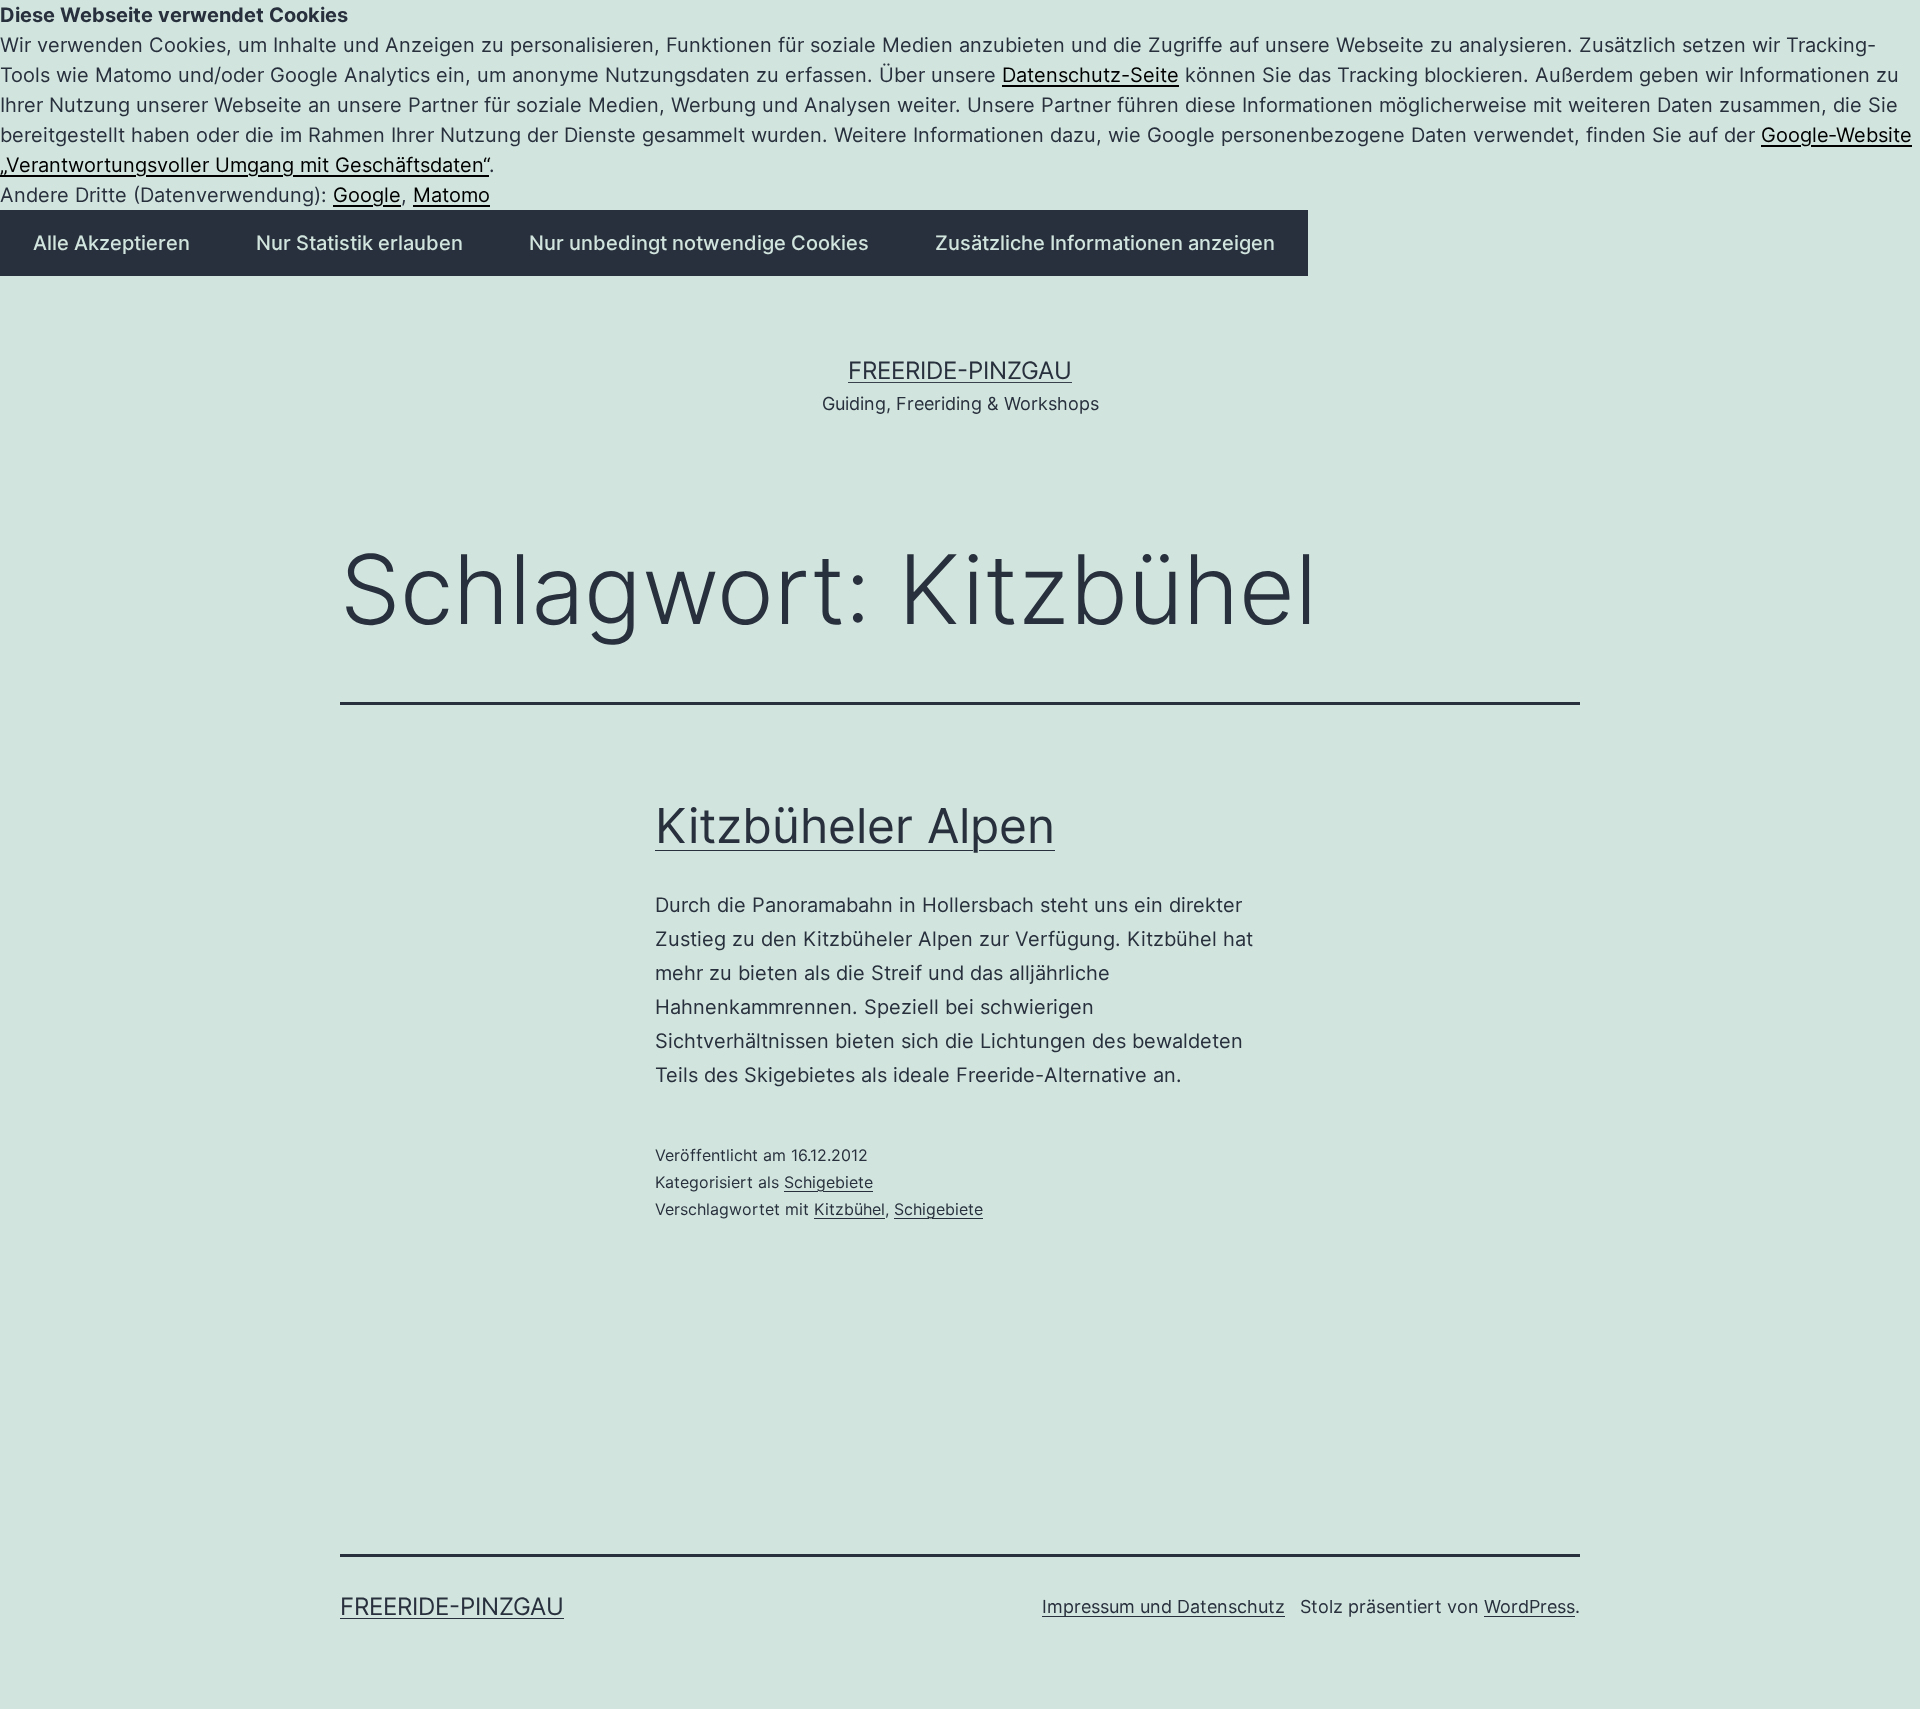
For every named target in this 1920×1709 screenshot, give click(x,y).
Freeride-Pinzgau (960, 370)
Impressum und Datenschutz (1163, 1606)
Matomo (451, 195)
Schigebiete (828, 1182)
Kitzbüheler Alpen (855, 825)
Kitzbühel (849, 1209)
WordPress (1529, 1606)
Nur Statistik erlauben (359, 243)
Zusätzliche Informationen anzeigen (1105, 243)
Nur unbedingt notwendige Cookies (699, 243)
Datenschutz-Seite (1090, 75)
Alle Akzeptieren (111, 243)
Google (367, 195)
